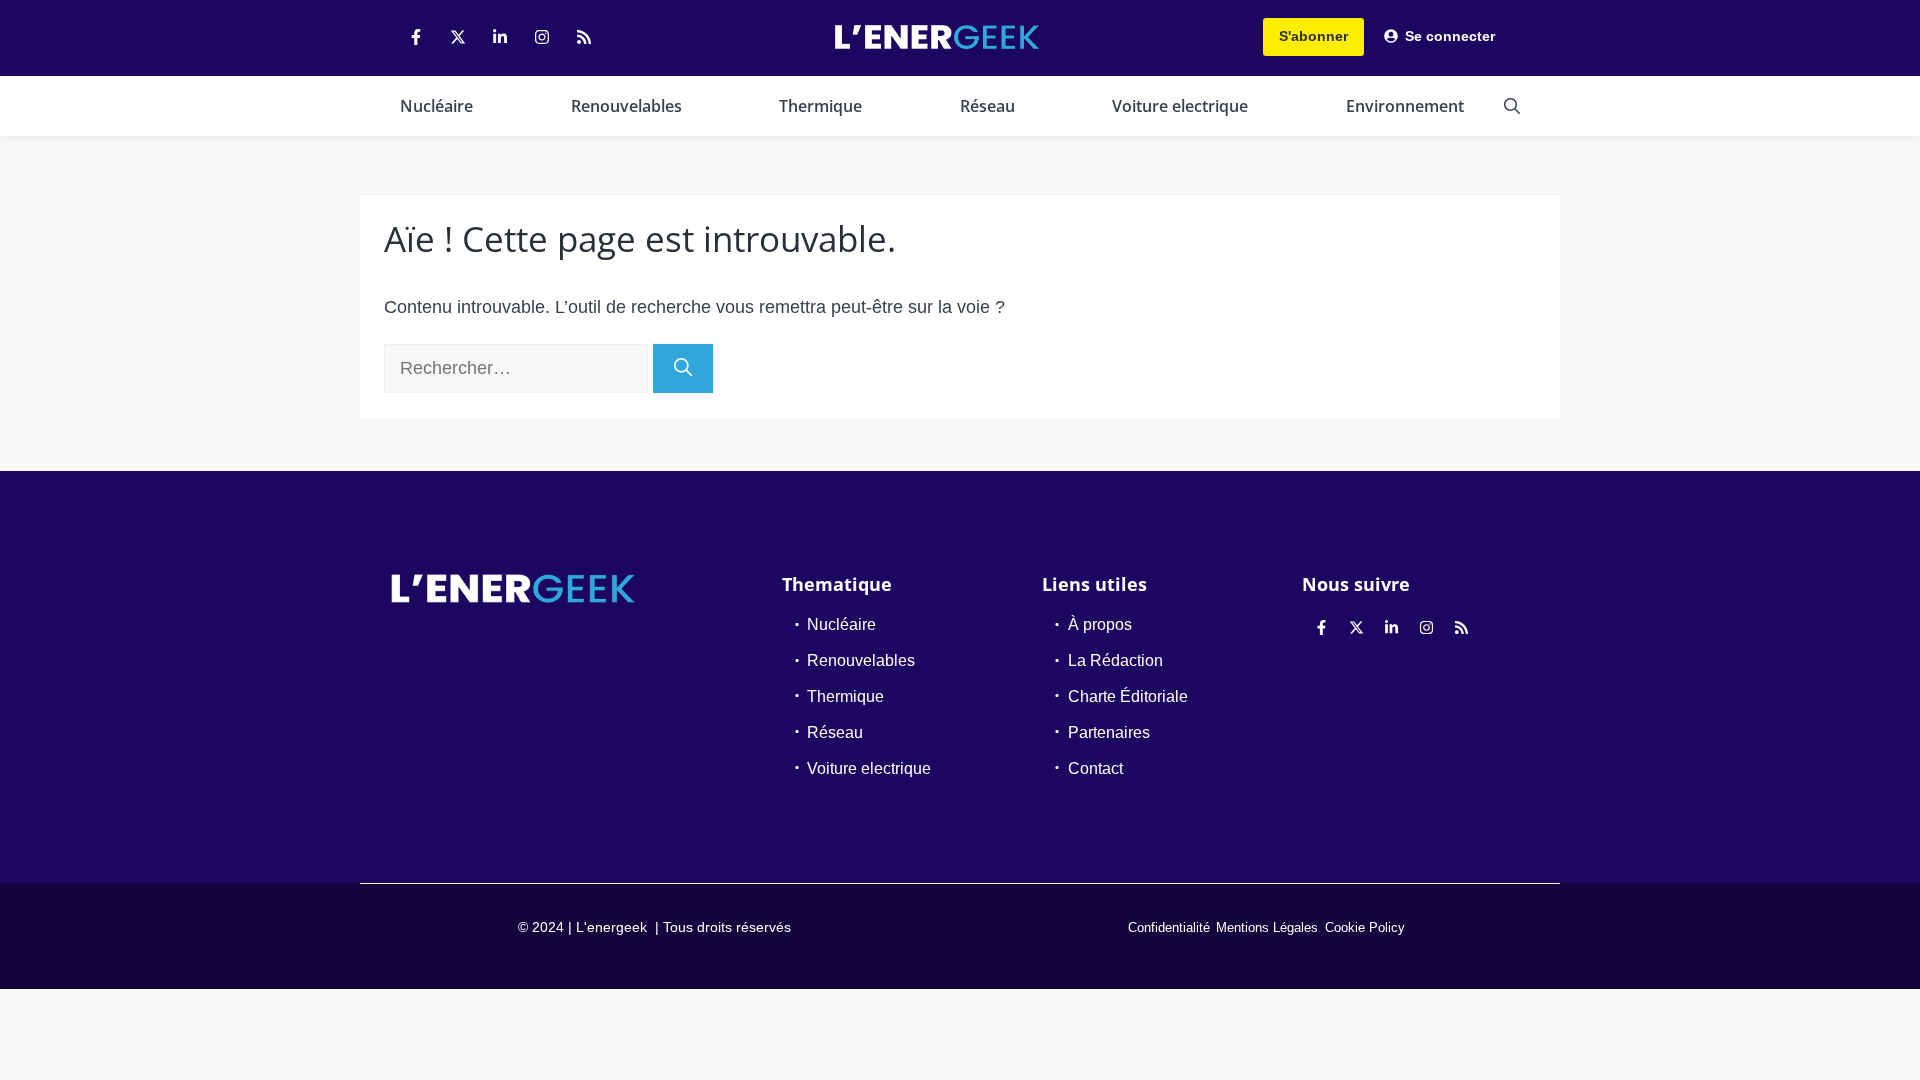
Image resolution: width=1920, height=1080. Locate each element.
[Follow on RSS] (584, 37)
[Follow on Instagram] (542, 37)
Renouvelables (626, 106)
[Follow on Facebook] (416, 37)
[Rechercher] (683, 368)
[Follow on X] (458, 37)
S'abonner (1313, 36)
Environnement (1405, 106)
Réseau (987, 106)
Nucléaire (436, 106)
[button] (1512, 106)
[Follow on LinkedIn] (500, 37)
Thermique (820, 106)
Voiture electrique (1180, 106)
